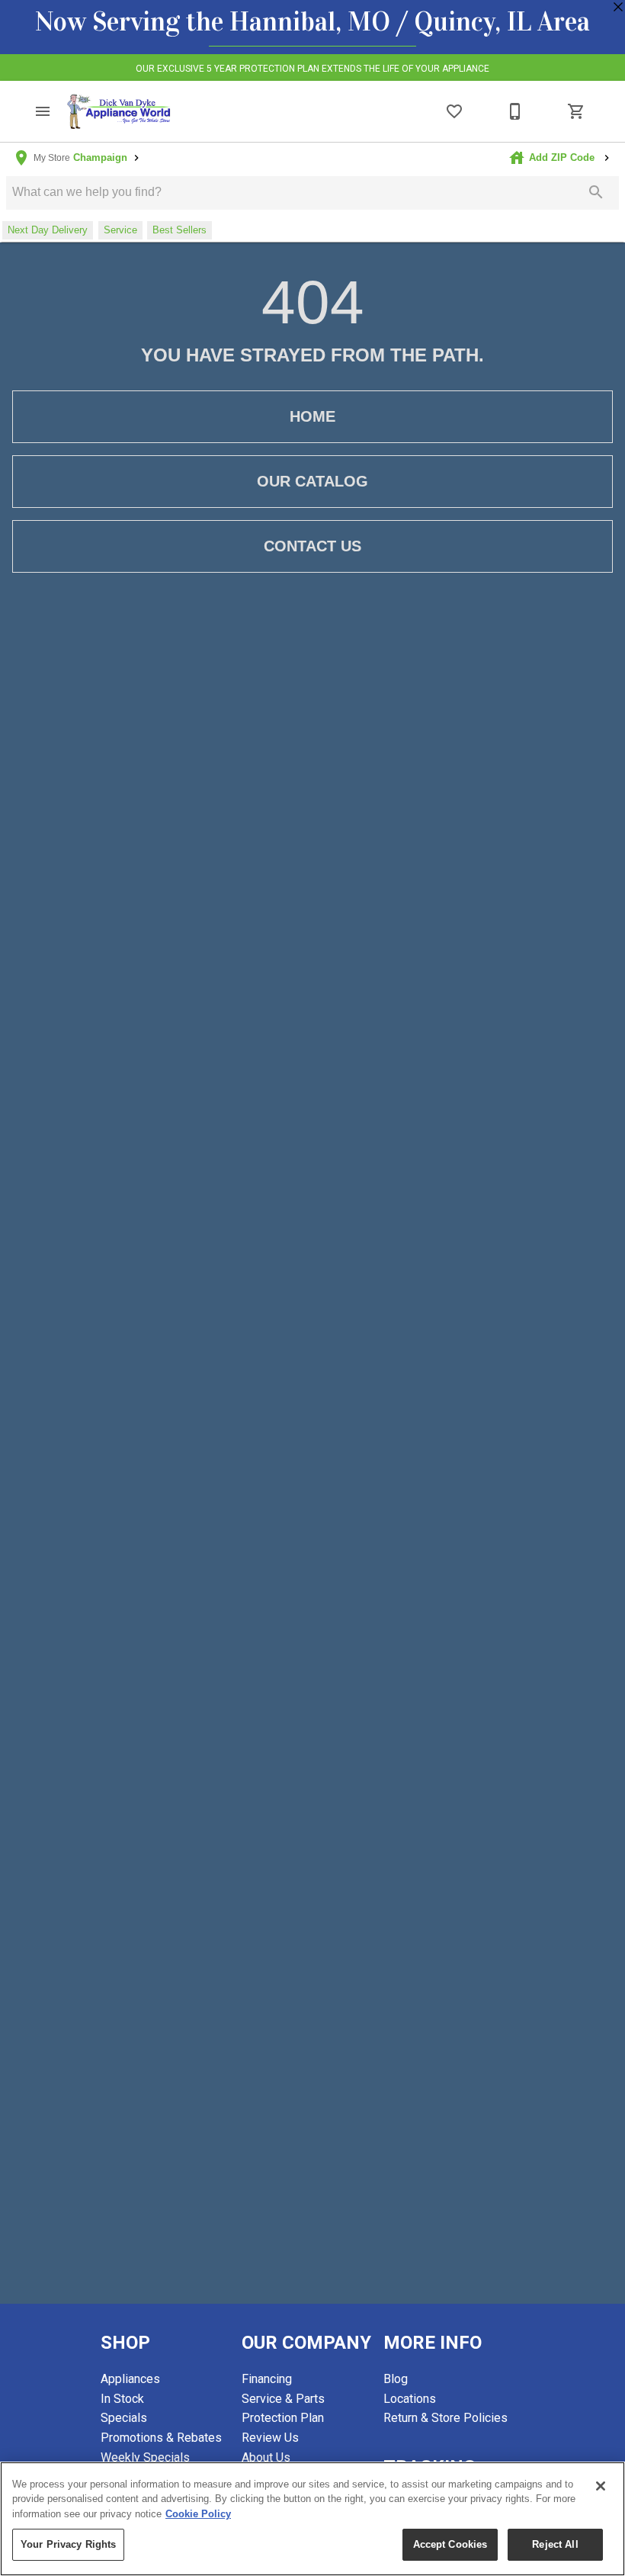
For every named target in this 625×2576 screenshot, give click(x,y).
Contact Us (312, 546)
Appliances (130, 2379)
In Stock (122, 2399)
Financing (267, 2379)
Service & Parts (283, 2399)
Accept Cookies (450, 2544)
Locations (410, 2399)
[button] (43, 111)
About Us (266, 2457)
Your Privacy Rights (68, 2544)
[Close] (601, 2486)
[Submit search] (596, 192)
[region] (312, 2519)
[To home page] (119, 112)
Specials (124, 2418)
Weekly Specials (145, 2457)
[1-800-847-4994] (515, 111)
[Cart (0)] (576, 111)
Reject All (555, 2544)
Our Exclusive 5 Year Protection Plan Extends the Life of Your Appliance (312, 69)
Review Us (270, 2438)
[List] (454, 111)
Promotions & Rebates (161, 2438)
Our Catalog (312, 481)
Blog (396, 2379)
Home (312, 416)
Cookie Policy (198, 2514)
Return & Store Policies (446, 2418)
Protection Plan (283, 2418)
